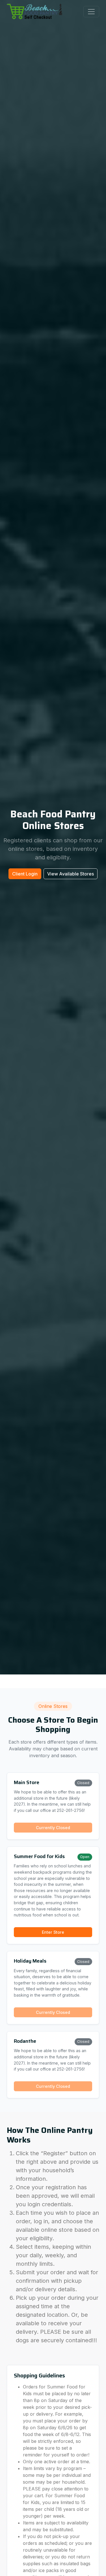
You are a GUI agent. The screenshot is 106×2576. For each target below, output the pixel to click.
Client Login (25, 874)
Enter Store (53, 1932)
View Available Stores (71, 874)
